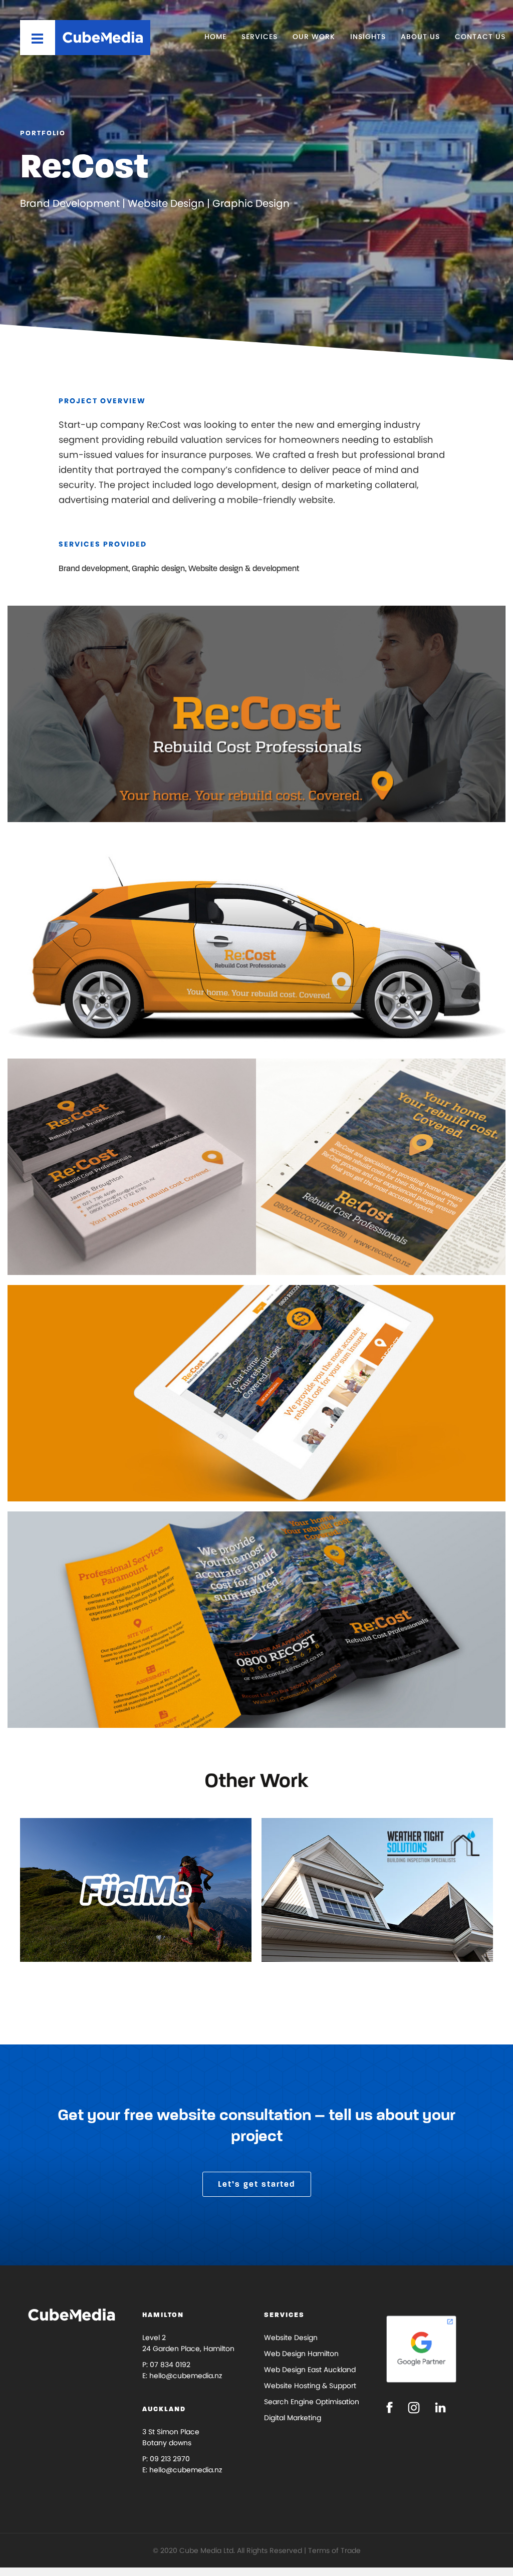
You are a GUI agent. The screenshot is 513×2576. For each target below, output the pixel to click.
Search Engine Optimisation (312, 2402)
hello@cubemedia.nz (186, 2376)
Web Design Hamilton (301, 2354)
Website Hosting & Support (310, 2386)
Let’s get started (257, 2184)
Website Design (291, 2338)
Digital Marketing (293, 2418)
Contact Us (480, 37)
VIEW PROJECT (78, 1934)
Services (260, 37)
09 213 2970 (170, 2459)
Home (215, 37)
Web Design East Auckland (310, 2370)
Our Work (314, 37)
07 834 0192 (170, 2365)
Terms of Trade (334, 2550)
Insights (368, 37)
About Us (420, 37)
